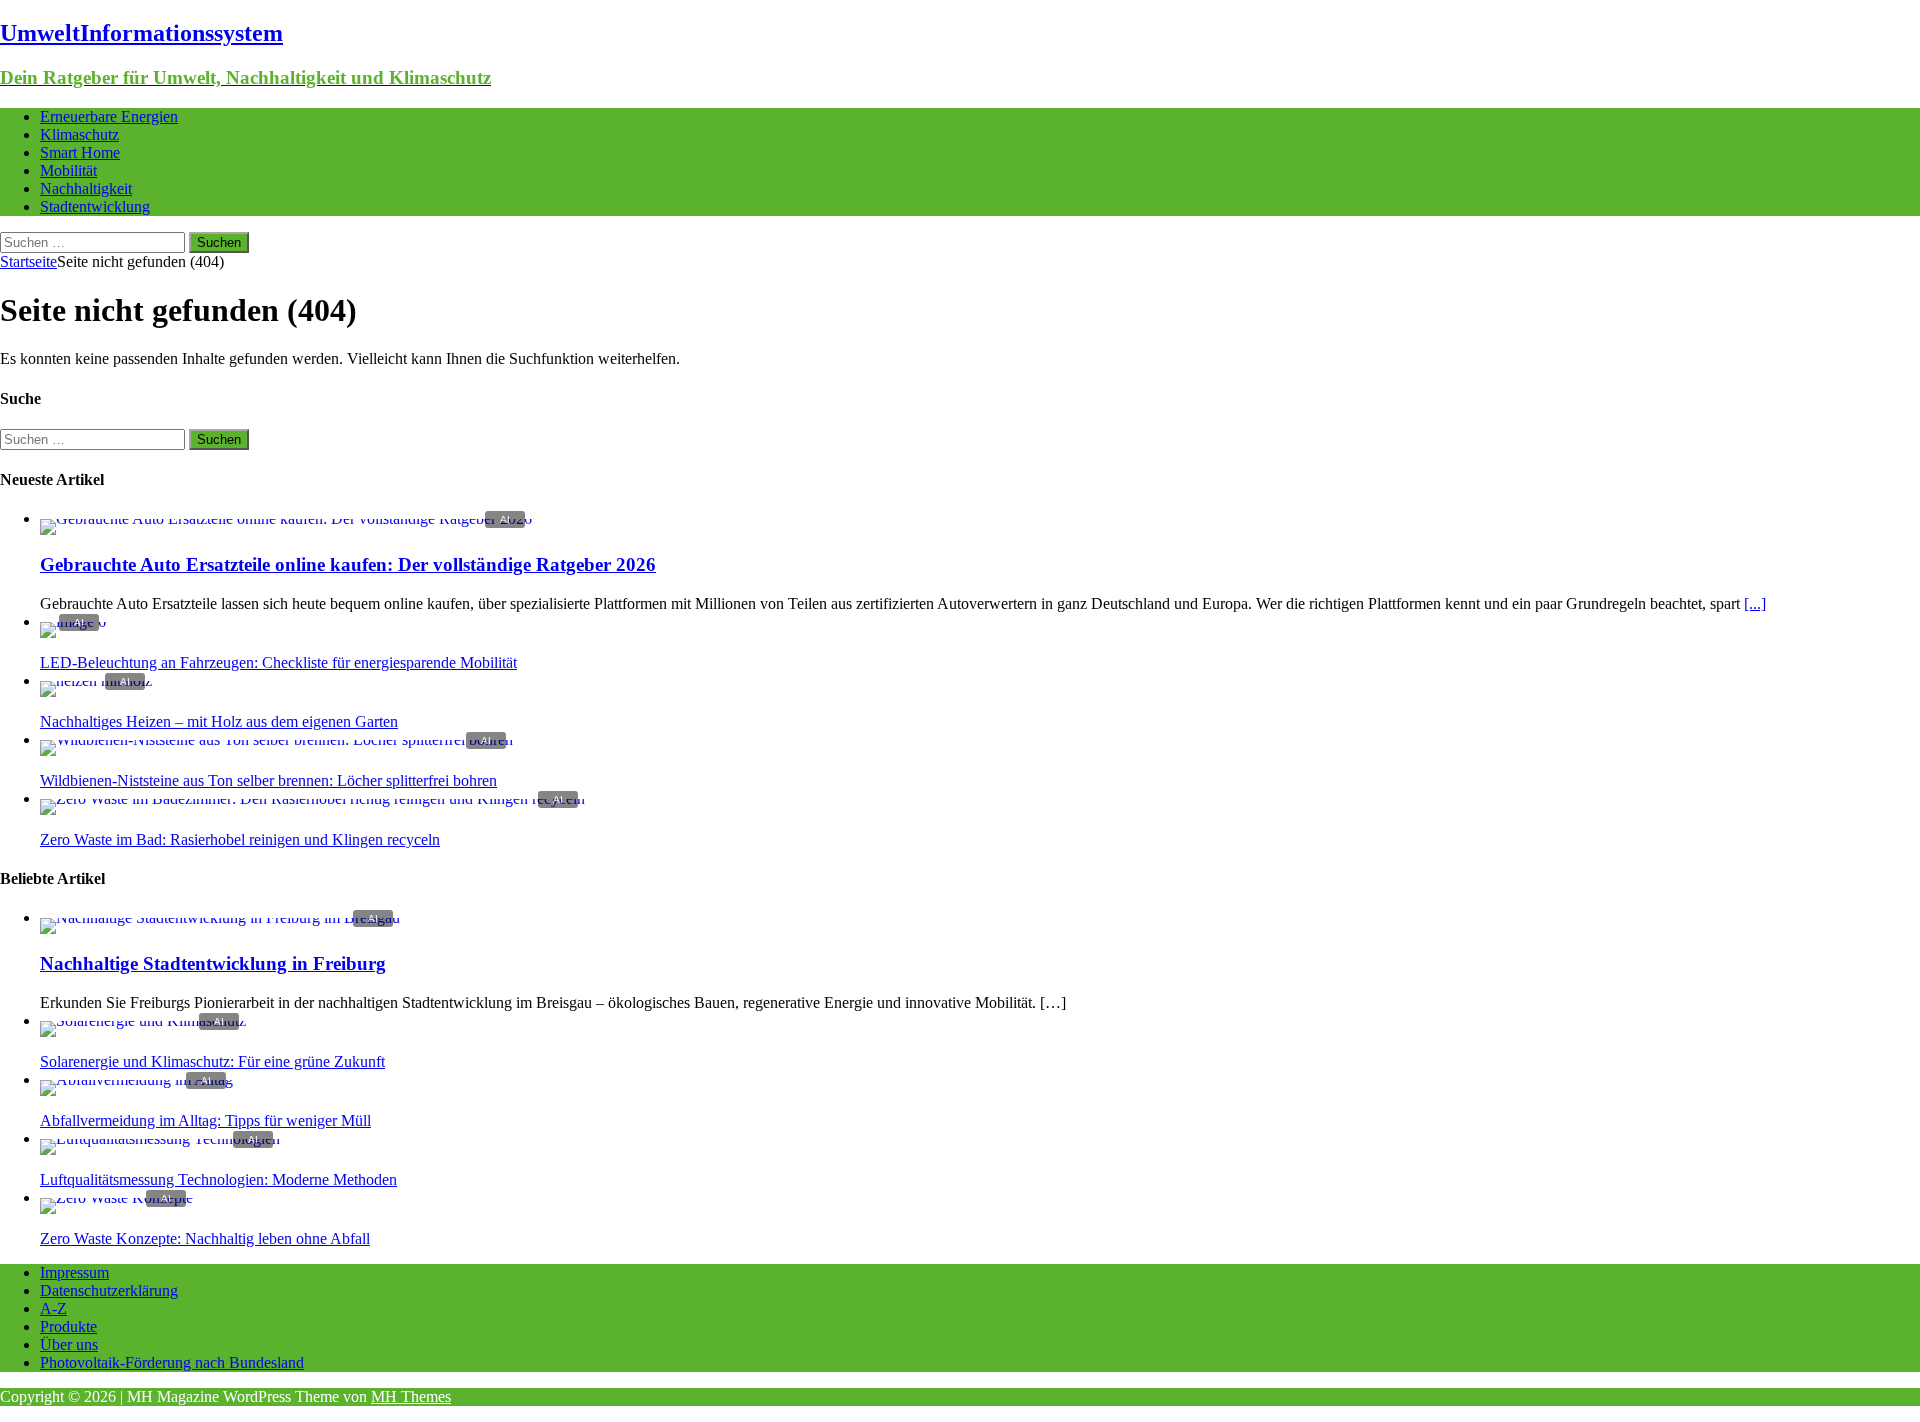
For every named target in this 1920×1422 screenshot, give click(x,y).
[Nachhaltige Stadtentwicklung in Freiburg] (220, 917)
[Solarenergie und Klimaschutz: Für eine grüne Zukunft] (143, 1020)
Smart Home (80, 152)
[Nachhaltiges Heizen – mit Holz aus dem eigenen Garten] (96, 680)
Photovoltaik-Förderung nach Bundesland (172, 1362)
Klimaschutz (79, 134)
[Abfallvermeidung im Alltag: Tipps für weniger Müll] (136, 1079)
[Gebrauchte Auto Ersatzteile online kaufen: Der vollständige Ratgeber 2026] (286, 518)
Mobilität (68, 170)
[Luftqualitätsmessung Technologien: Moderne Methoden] (160, 1138)
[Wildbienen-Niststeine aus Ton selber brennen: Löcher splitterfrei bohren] (276, 739)
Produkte (68, 1326)
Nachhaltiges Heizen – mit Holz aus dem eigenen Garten (219, 721)
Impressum (74, 1272)
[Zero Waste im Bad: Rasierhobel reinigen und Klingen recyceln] (312, 798)
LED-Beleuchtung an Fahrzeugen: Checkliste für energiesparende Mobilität (278, 662)
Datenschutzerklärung (109, 1290)
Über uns (69, 1344)
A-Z (53, 1308)
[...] (1755, 603)
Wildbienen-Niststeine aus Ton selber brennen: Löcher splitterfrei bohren (268, 780)
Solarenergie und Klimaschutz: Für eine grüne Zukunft (212, 1061)
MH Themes (411, 1396)
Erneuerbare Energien (109, 116)
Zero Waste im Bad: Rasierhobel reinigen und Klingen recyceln (240, 839)
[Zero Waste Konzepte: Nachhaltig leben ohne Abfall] (116, 1197)
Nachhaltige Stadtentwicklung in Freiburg (213, 963)
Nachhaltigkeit (86, 188)
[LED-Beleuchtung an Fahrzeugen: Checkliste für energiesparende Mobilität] (73, 621)
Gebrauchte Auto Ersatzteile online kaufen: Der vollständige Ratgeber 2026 (348, 564)
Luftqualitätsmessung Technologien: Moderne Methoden (218, 1179)
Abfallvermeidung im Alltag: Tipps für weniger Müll (205, 1120)
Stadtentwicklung (95, 206)
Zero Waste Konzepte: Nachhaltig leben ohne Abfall (205, 1238)
